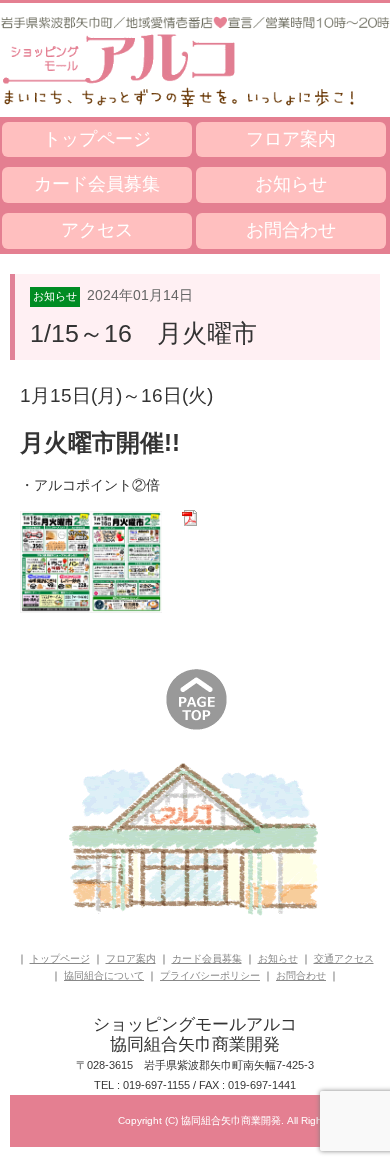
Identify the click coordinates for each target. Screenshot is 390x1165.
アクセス (97, 230)
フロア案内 (291, 139)
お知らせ (291, 184)
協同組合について (104, 975)
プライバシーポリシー (210, 975)
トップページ (97, 139)
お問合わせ (291, 230)
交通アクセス (344, 958)
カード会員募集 (97, 184)
